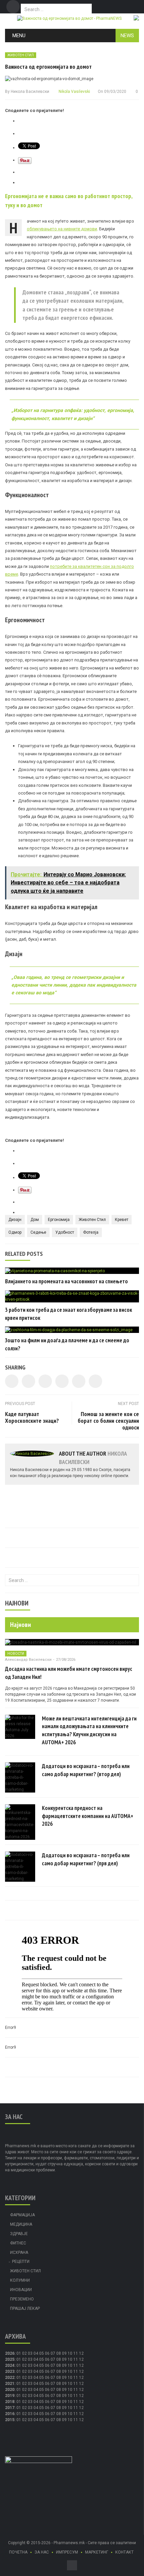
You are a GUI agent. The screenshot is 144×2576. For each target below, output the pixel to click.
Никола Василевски (30, 92)
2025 (10, 2359)
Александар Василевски (28, 1660)
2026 (10, 2353)
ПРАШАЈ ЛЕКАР (25, 2308)
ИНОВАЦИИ (21, 2290)
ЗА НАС (42, 2552)
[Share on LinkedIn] (45, 1381)
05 (42, 2353)
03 (30, 2353)
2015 (10, 2420)
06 (47, 2353)
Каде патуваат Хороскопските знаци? (32, 1417)
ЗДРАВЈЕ (19, 2234)
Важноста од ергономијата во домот (48, 67)
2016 (10, 2414)
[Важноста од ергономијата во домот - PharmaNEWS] (69, 18)
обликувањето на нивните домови (62, 229)
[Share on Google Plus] (79, 1381)
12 (81, 2359)
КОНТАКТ (124, 2552)
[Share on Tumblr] (62, 1381)
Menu (19, 36)
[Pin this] (95, 1381)
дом (35, 1220)
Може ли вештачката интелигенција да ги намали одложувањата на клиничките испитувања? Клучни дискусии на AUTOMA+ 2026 (89, 1730)
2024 (10, 2365)
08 (59, 2353)
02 (24, 2353)
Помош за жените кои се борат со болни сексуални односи (108, 1421)
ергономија (59, 1220)
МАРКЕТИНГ (97, 2552)
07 (53, 2353)
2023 (10, 2372)
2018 (10, 2402)
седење (38, 1232)
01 (19, 2353)
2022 (10, 2378)
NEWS (127, 36)
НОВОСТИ (16, 1654)
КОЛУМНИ (20, 2280)
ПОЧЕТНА (18, 2552)
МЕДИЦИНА (21, 2224)
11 (76, 2359)
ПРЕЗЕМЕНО (22, 2299)
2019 (10, 2396)
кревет (122, 1220)
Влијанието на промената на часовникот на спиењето (66, 1281)
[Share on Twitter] (28, 1381)
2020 (10, 2390)
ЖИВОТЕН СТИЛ (21, 55)
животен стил (92, 1220)
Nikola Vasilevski (74, 92)
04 (36, 2353)
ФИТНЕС (18, 2243)
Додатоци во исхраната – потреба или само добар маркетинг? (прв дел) (86, 1859)
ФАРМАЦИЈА (22, 2215)
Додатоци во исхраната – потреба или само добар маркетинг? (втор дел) (86, 1770)
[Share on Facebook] (12, 1381)
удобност (65, 1232)
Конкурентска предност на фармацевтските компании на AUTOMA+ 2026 (88, 1816)
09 (64, 2359)
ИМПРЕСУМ (67, 2552)
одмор (15, 1232)
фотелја (91, 1232)
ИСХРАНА (19, 2252)
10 (70, 2359)
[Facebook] (13, 7)
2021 (10, 2384)
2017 (10, 2408)
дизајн (15, 1220)
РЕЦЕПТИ (21, 2262)
